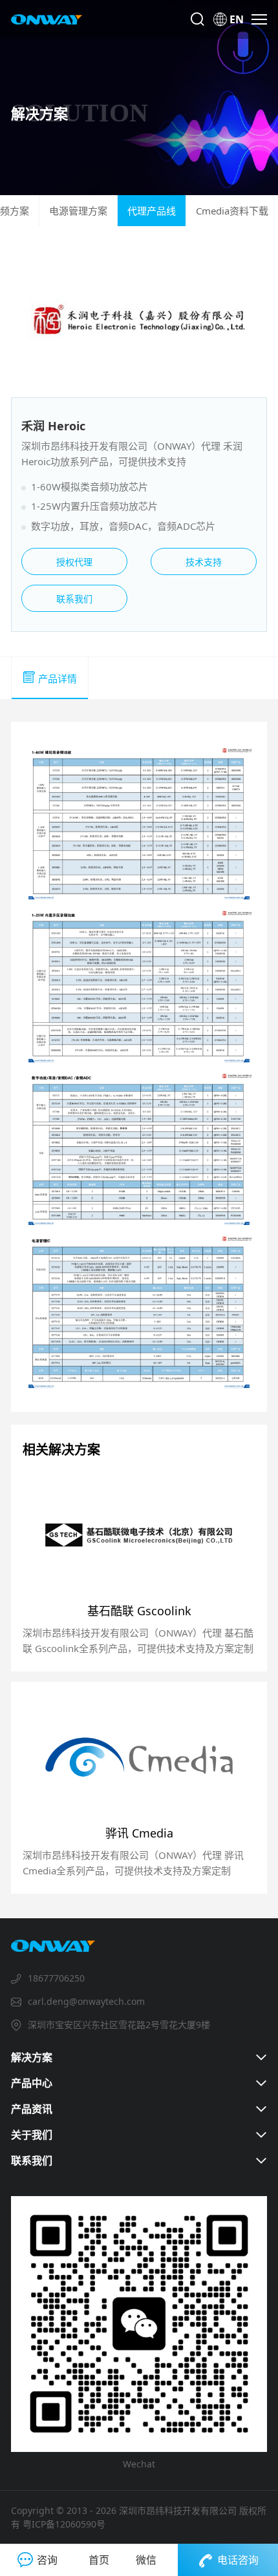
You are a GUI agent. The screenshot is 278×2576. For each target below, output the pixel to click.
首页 (99, 2560)
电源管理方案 (78, 211)
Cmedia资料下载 (232, 211)
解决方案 (32, 2057)
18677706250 (56, 1978)
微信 (146, 2560)
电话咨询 (238, 2560)
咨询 (47, 2560)
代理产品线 (152, 211)
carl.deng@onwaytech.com (86, 2001)
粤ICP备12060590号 (64, 2524)
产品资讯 (32, 2109)
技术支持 (204, 562)
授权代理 (74, 562)
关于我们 (32, 2135)
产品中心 (32, 2083)
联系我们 (74, 599)
